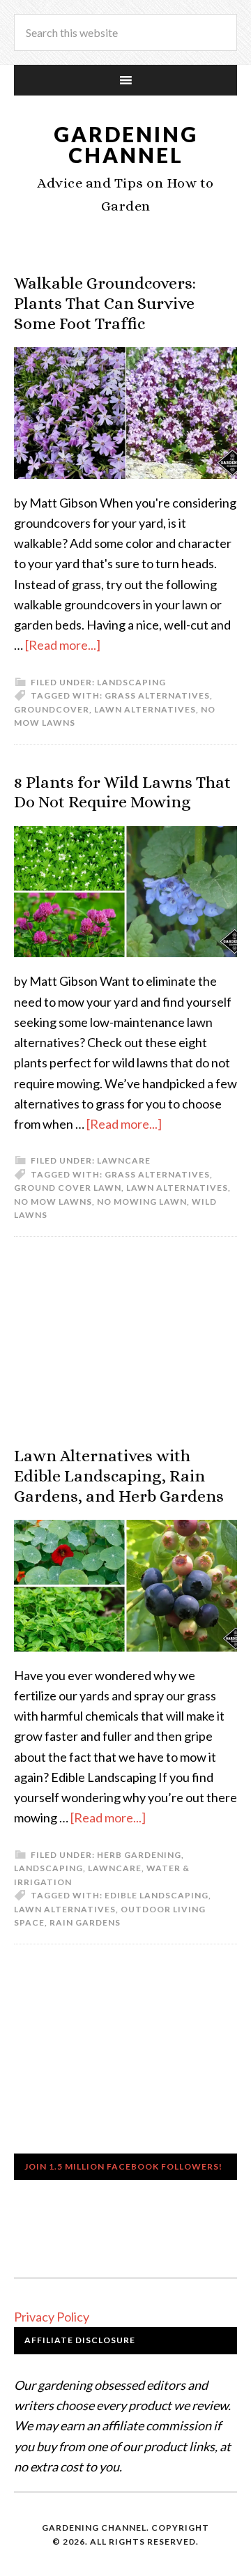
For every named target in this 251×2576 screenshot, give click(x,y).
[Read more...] (63, 645)
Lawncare (124, 1160)
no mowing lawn (142, 1202)
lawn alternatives (145, 709)
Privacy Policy (52, 2317)
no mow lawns (53, 1202)
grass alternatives (157, 695)
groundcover (52, 709)
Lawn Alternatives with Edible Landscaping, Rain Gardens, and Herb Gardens (119, 1476)
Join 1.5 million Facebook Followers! (123, 2166)
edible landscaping (157, 1895)
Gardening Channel (126, 144)
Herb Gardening (139, 1855)
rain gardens (85, 1922)
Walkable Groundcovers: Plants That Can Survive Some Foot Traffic (105, 303)
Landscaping (131, 682)
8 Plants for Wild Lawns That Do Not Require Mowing (122, 792)
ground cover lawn (68, 1188)
